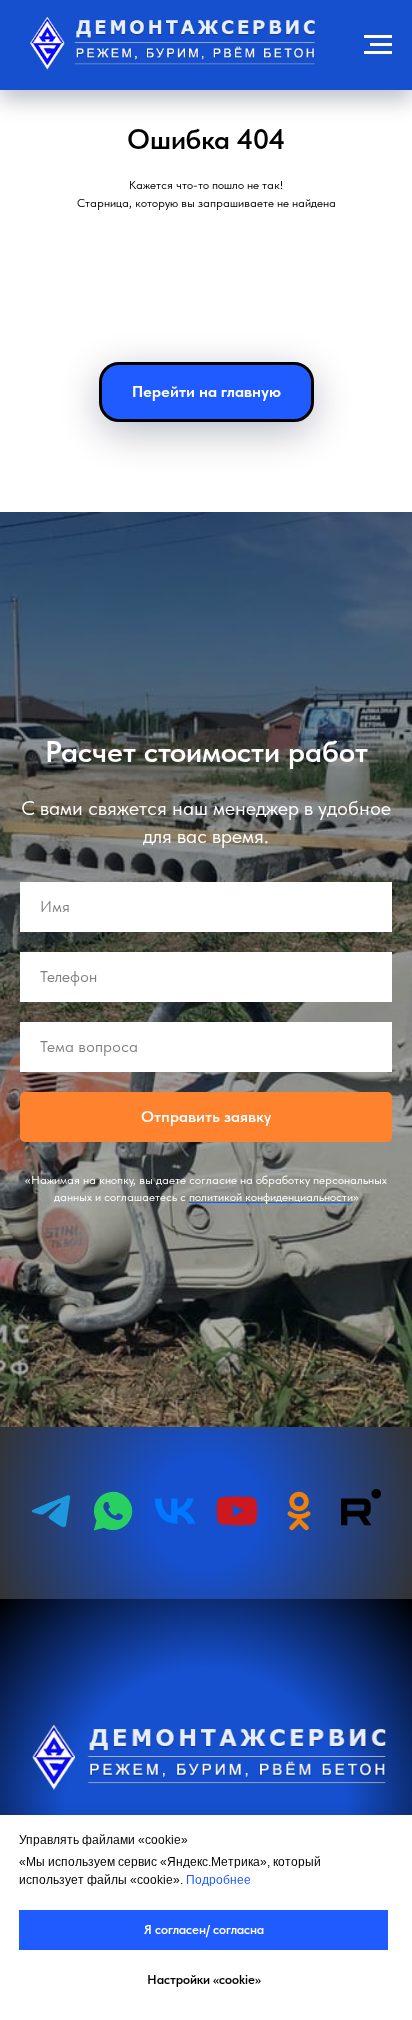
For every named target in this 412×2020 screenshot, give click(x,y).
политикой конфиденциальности (271, 1750)
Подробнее (218, 1880)
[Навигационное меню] (378, 45)
